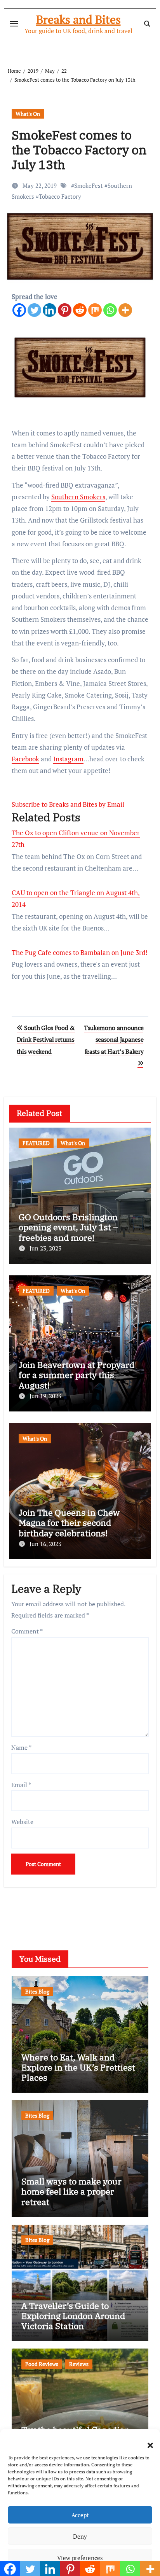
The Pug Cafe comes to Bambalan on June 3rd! (80, 952)
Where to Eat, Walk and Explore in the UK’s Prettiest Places (78, 2067)
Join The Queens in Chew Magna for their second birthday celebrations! (69, 1523)
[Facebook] (19, 310)
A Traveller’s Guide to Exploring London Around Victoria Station (73, 2316)
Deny (80, 2536)
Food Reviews (42, 2364)
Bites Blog (37, 1991)
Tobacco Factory (60, 196)
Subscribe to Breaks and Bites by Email (68, 804)
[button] (146, 2441)
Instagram (68, 759)
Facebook (25, 759)
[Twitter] (34, 310)
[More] (125, 310)
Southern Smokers (78, 497)
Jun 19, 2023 (45, 1396)
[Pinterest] (65, 310)
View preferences (80, 2558)
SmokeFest (89, 185)
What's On (28, 114)
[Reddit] (80, 310)
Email (21, 1785)
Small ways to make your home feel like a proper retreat (71, 2191)
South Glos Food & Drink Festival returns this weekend (46, 1040)
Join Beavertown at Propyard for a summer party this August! (77, 1375)
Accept (80, 2515)
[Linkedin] (50, 310)
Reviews (79, 2364)
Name (21, 1747)
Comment (27, 1631)
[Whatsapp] (110, 310)
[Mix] (95, 310)
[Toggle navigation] (14, 24)
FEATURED (36, 1143)
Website (22, 1822)
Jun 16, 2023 (45, 1544)
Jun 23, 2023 (45, 1248)
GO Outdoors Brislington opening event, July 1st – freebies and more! (68, 1227)
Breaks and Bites (78, 19)
